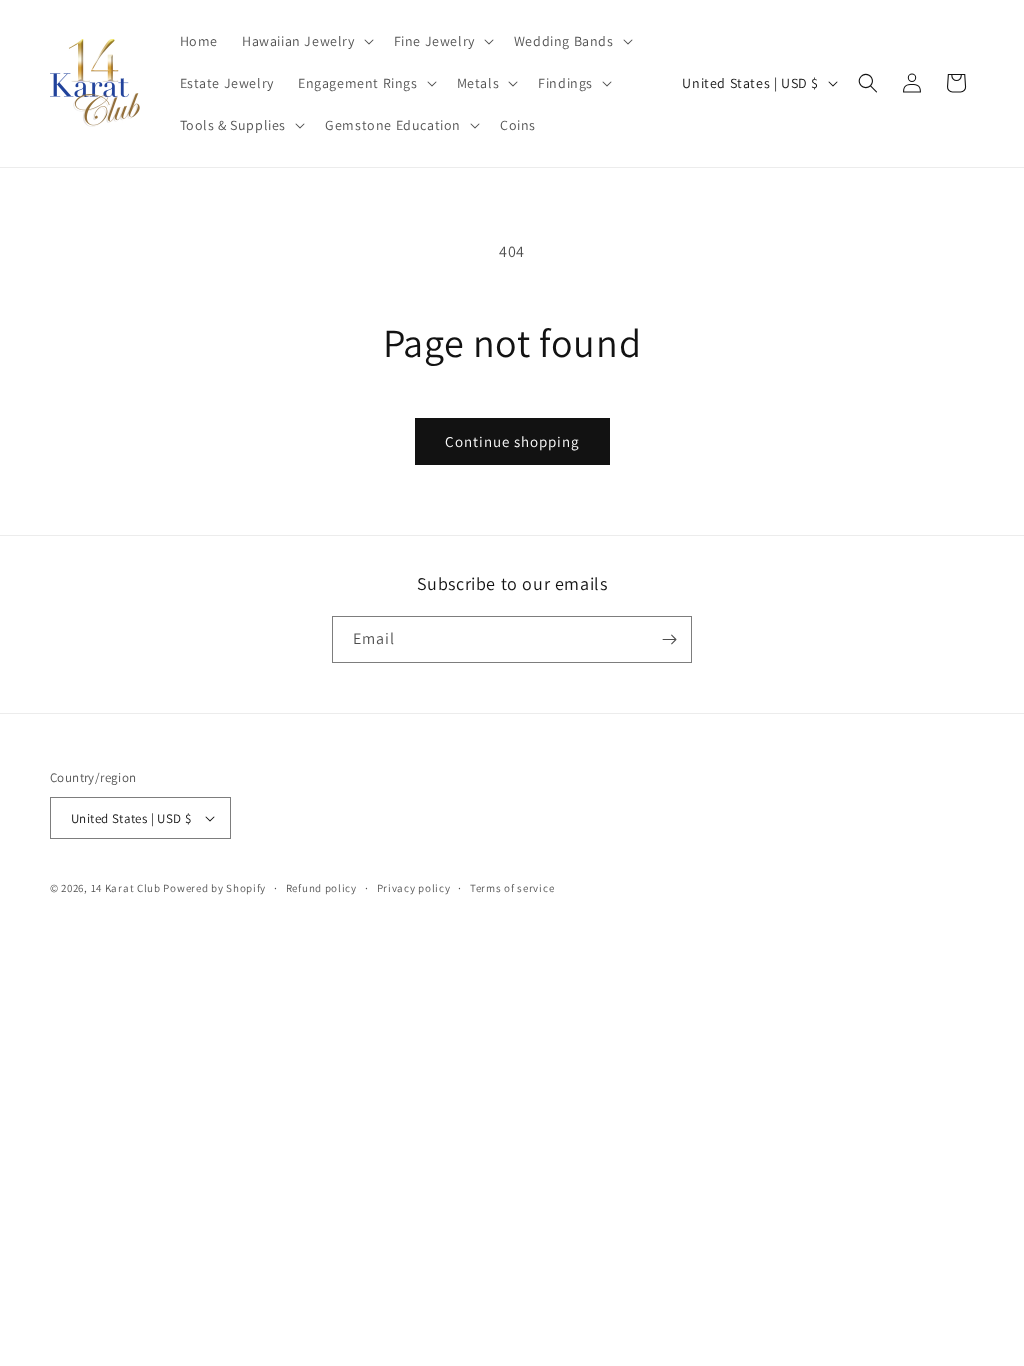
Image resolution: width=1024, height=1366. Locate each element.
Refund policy (321, 888)
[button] (306, 41)
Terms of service (512, 888)
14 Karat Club (126, 888)
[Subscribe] (669, 639)
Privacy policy (414, 888)
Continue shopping (512, 441)
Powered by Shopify (214, 888)
